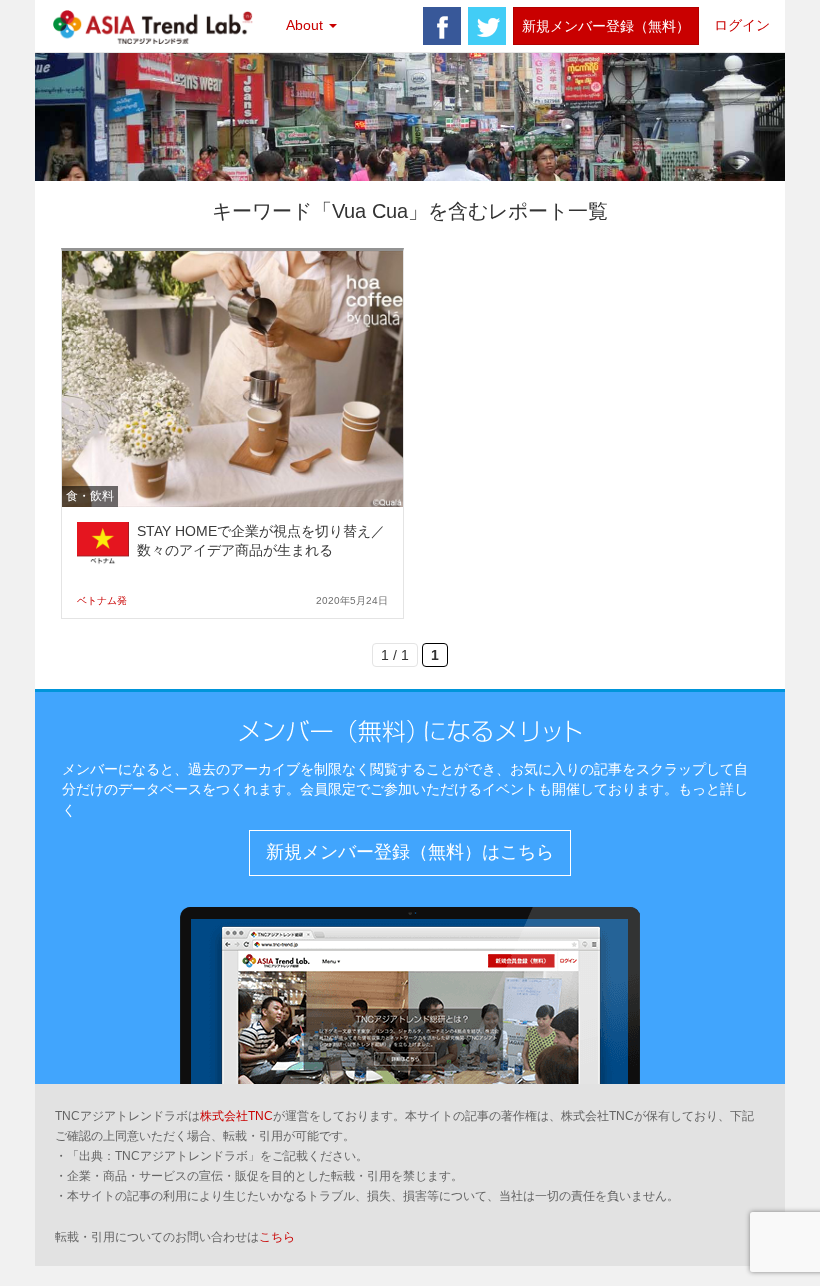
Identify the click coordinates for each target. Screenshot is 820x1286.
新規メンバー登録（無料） (606, 26)
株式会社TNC (236, 1116)
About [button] (306, 25)
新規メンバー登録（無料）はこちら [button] (410, 852)
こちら (277, 1237)
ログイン (742, 25)
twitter (487, 26)
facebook (442, 26)
